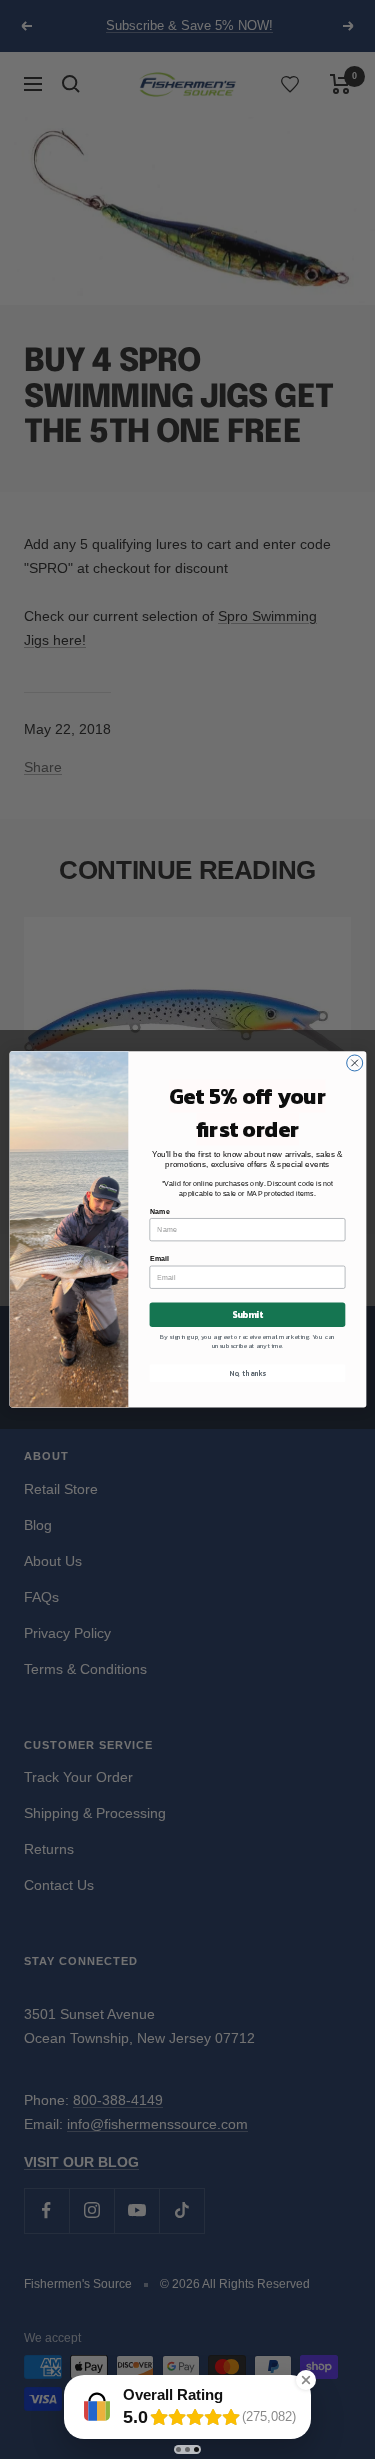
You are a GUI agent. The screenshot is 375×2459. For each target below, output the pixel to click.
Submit (247, 1315)
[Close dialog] (354, 1063)
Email (158, 1259)
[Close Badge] (306, 2380)
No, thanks (247, 1373)
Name (159, 1211)
